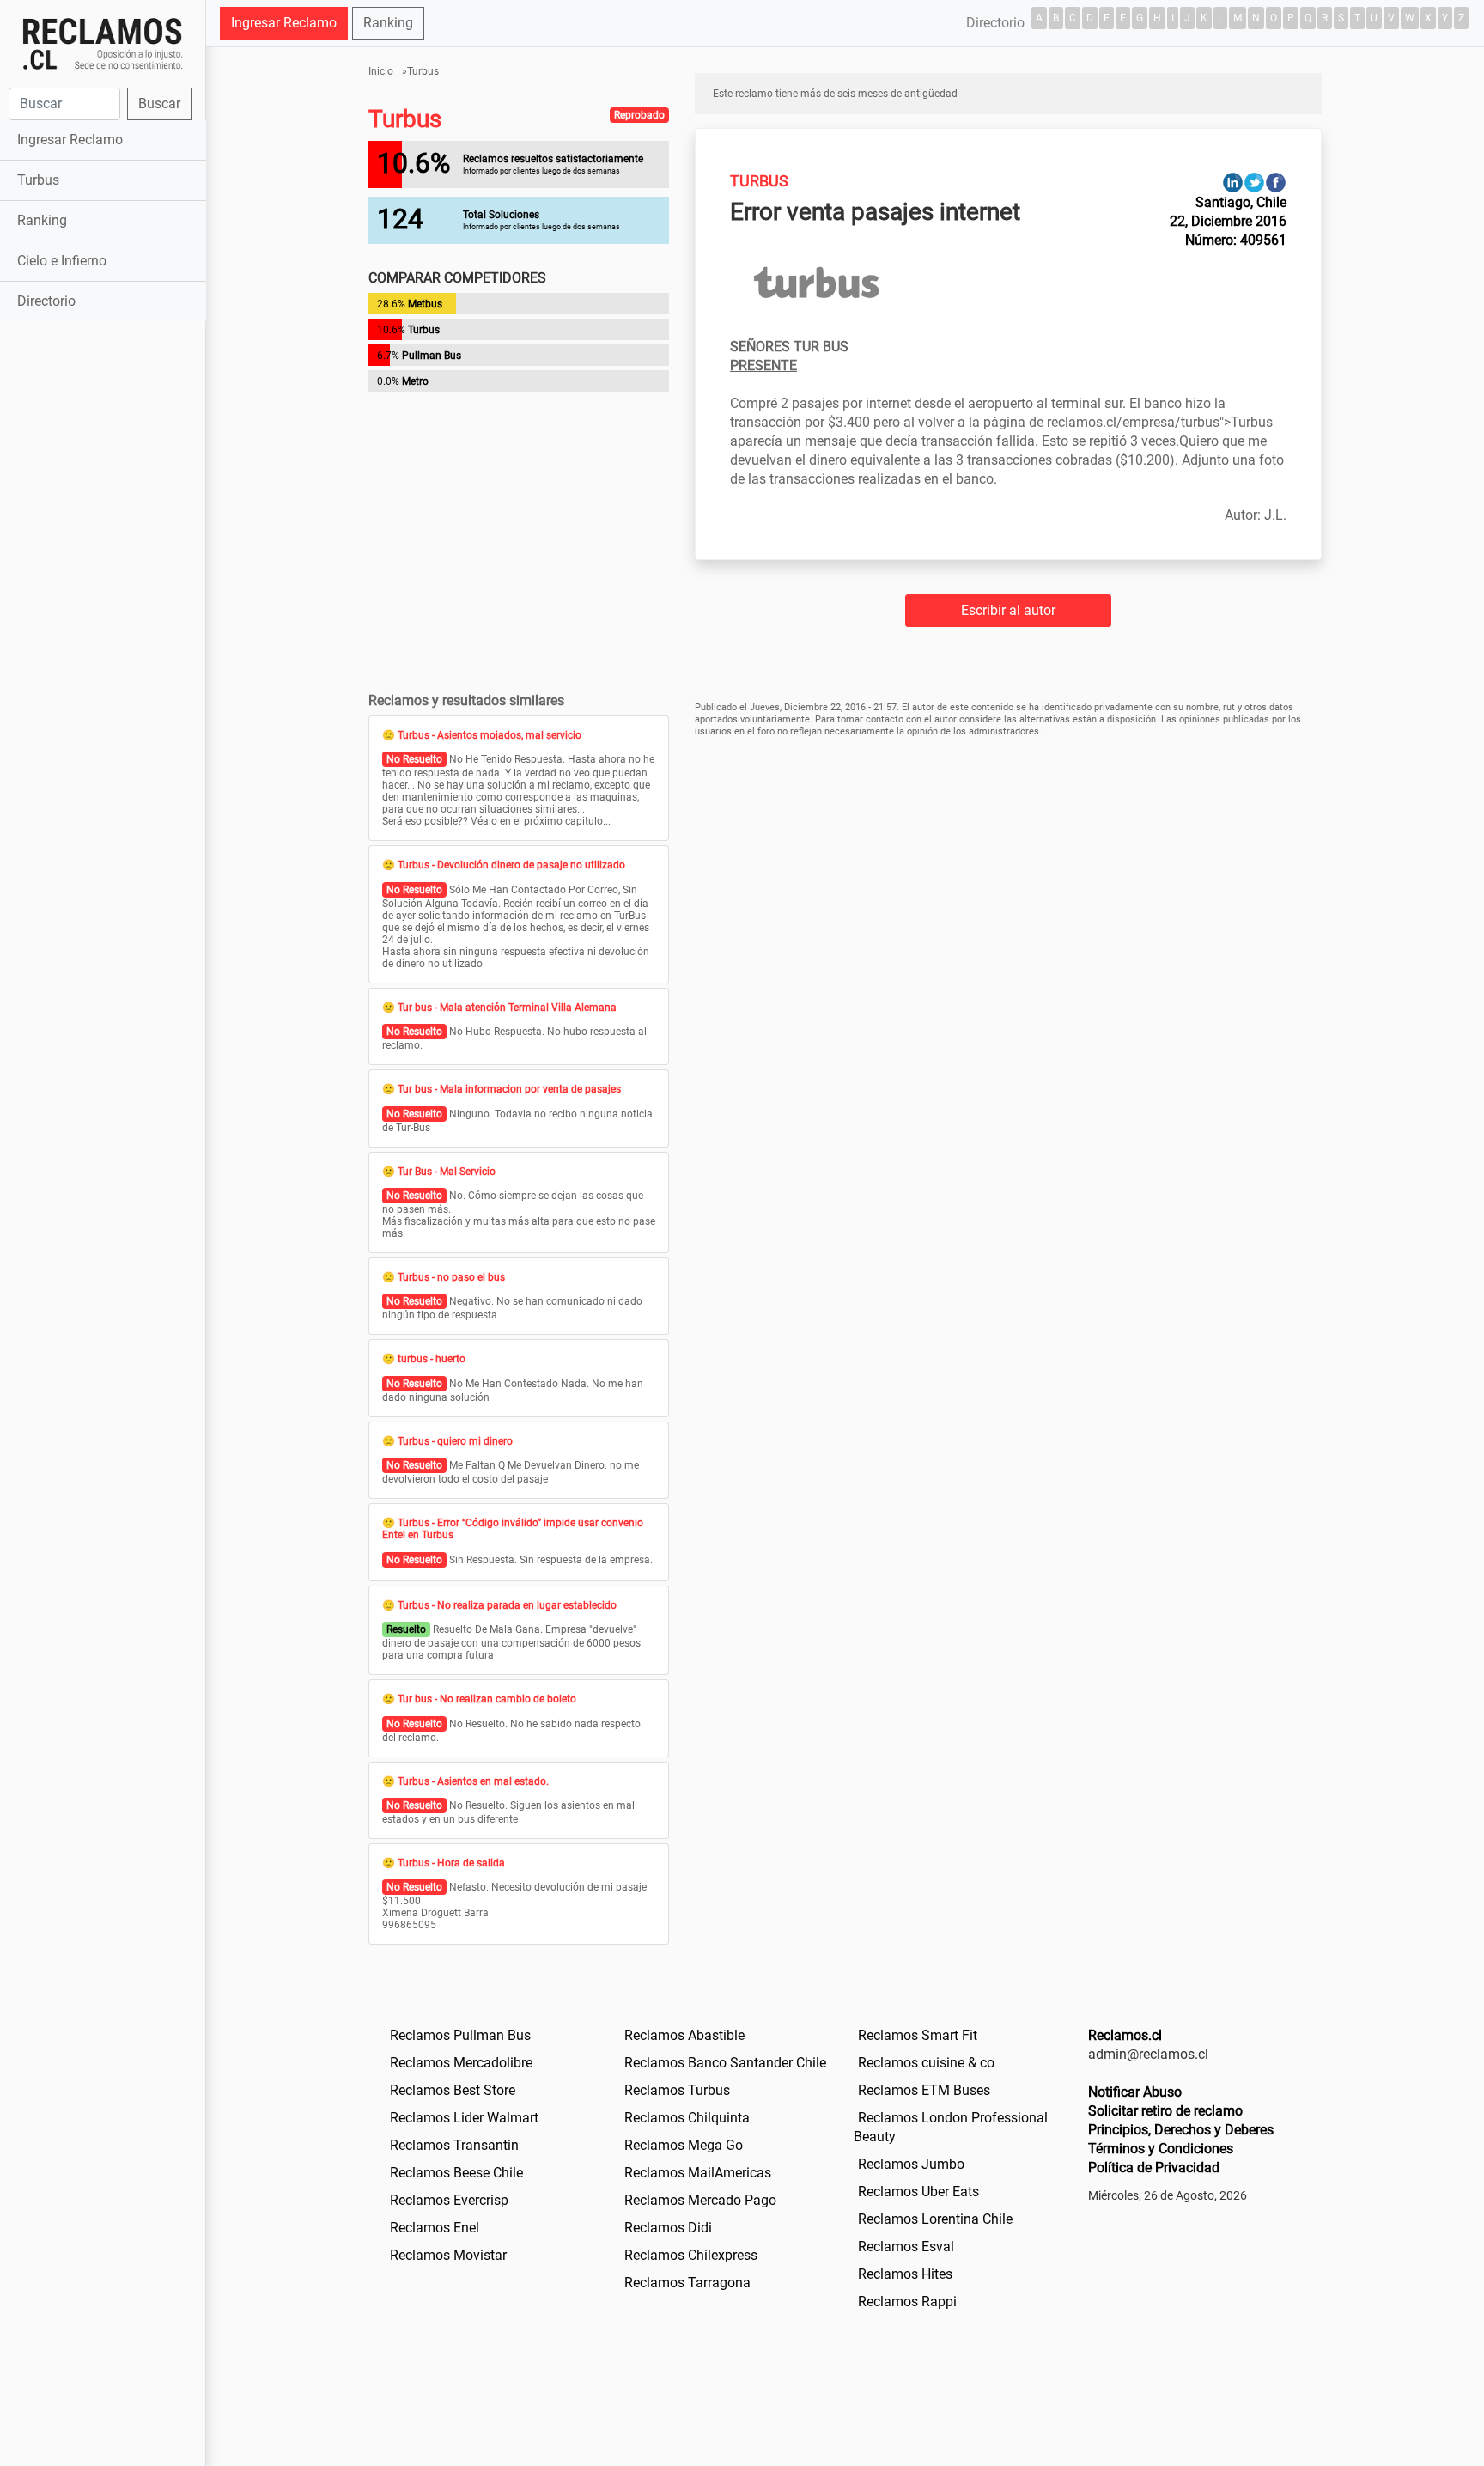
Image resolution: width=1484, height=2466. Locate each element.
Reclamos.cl (1125, 2035)
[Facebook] (1276, 182)
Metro (415, 381)
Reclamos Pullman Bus (460, 2035)
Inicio (381, 71)
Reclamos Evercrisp (449, 2200)
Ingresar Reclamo (70, 140)
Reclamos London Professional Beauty (951, 2127)
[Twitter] (1254, 182)
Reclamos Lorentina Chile (935, 2219)
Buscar (159, 104)
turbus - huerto (432, 1359)
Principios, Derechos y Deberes (1181, 2130)
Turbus (38, 180)
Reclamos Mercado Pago (700, 2200)
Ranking (42, 220)
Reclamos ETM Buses (924, 2090)
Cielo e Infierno (62, 261)
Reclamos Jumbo (911, 2164)
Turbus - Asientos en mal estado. (473, 1781)
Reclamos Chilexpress (691, 2255)
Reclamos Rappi (907, 2302)
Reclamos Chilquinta (687, 2118)
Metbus (425, 304)
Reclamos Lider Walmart (464, 2118)
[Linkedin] (1233, 182)
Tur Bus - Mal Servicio (447, 1172)
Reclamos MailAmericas (698, 2173)
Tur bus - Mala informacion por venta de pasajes (509, 1089)
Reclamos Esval (906, 2247)
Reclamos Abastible (684, 2035)
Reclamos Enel (435, 2228)
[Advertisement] (103, 596)
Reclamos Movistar (448, 2255)
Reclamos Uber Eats (918, 2192)
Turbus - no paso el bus (451, 1277)
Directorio (46, 301)
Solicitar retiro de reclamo (1165, 2111)
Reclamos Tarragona (687, 2283)
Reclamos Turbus (677, 2090)
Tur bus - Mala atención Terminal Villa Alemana (507, 1008)
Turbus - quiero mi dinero (455, 1441)
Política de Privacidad (1154, 2168)
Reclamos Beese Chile (456, 2173)
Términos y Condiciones (1161, 2149)
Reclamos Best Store (453, 2090)
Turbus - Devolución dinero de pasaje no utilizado (511, 865)
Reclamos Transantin (454, 2145)
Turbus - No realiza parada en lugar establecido (507, 1605)
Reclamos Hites (905, 2274)
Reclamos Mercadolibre (461, 2063)
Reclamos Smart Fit (918, 2035)
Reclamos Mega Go (684, 2145)
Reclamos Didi (668, 2228)
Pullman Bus (432, 356)
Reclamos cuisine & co (926, 2063)
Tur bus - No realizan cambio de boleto (487, 1699)
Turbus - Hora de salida (451, 1863)
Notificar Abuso (1135, 2092)
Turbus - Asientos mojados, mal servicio (490, 735)
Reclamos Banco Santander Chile (725, 2063)
